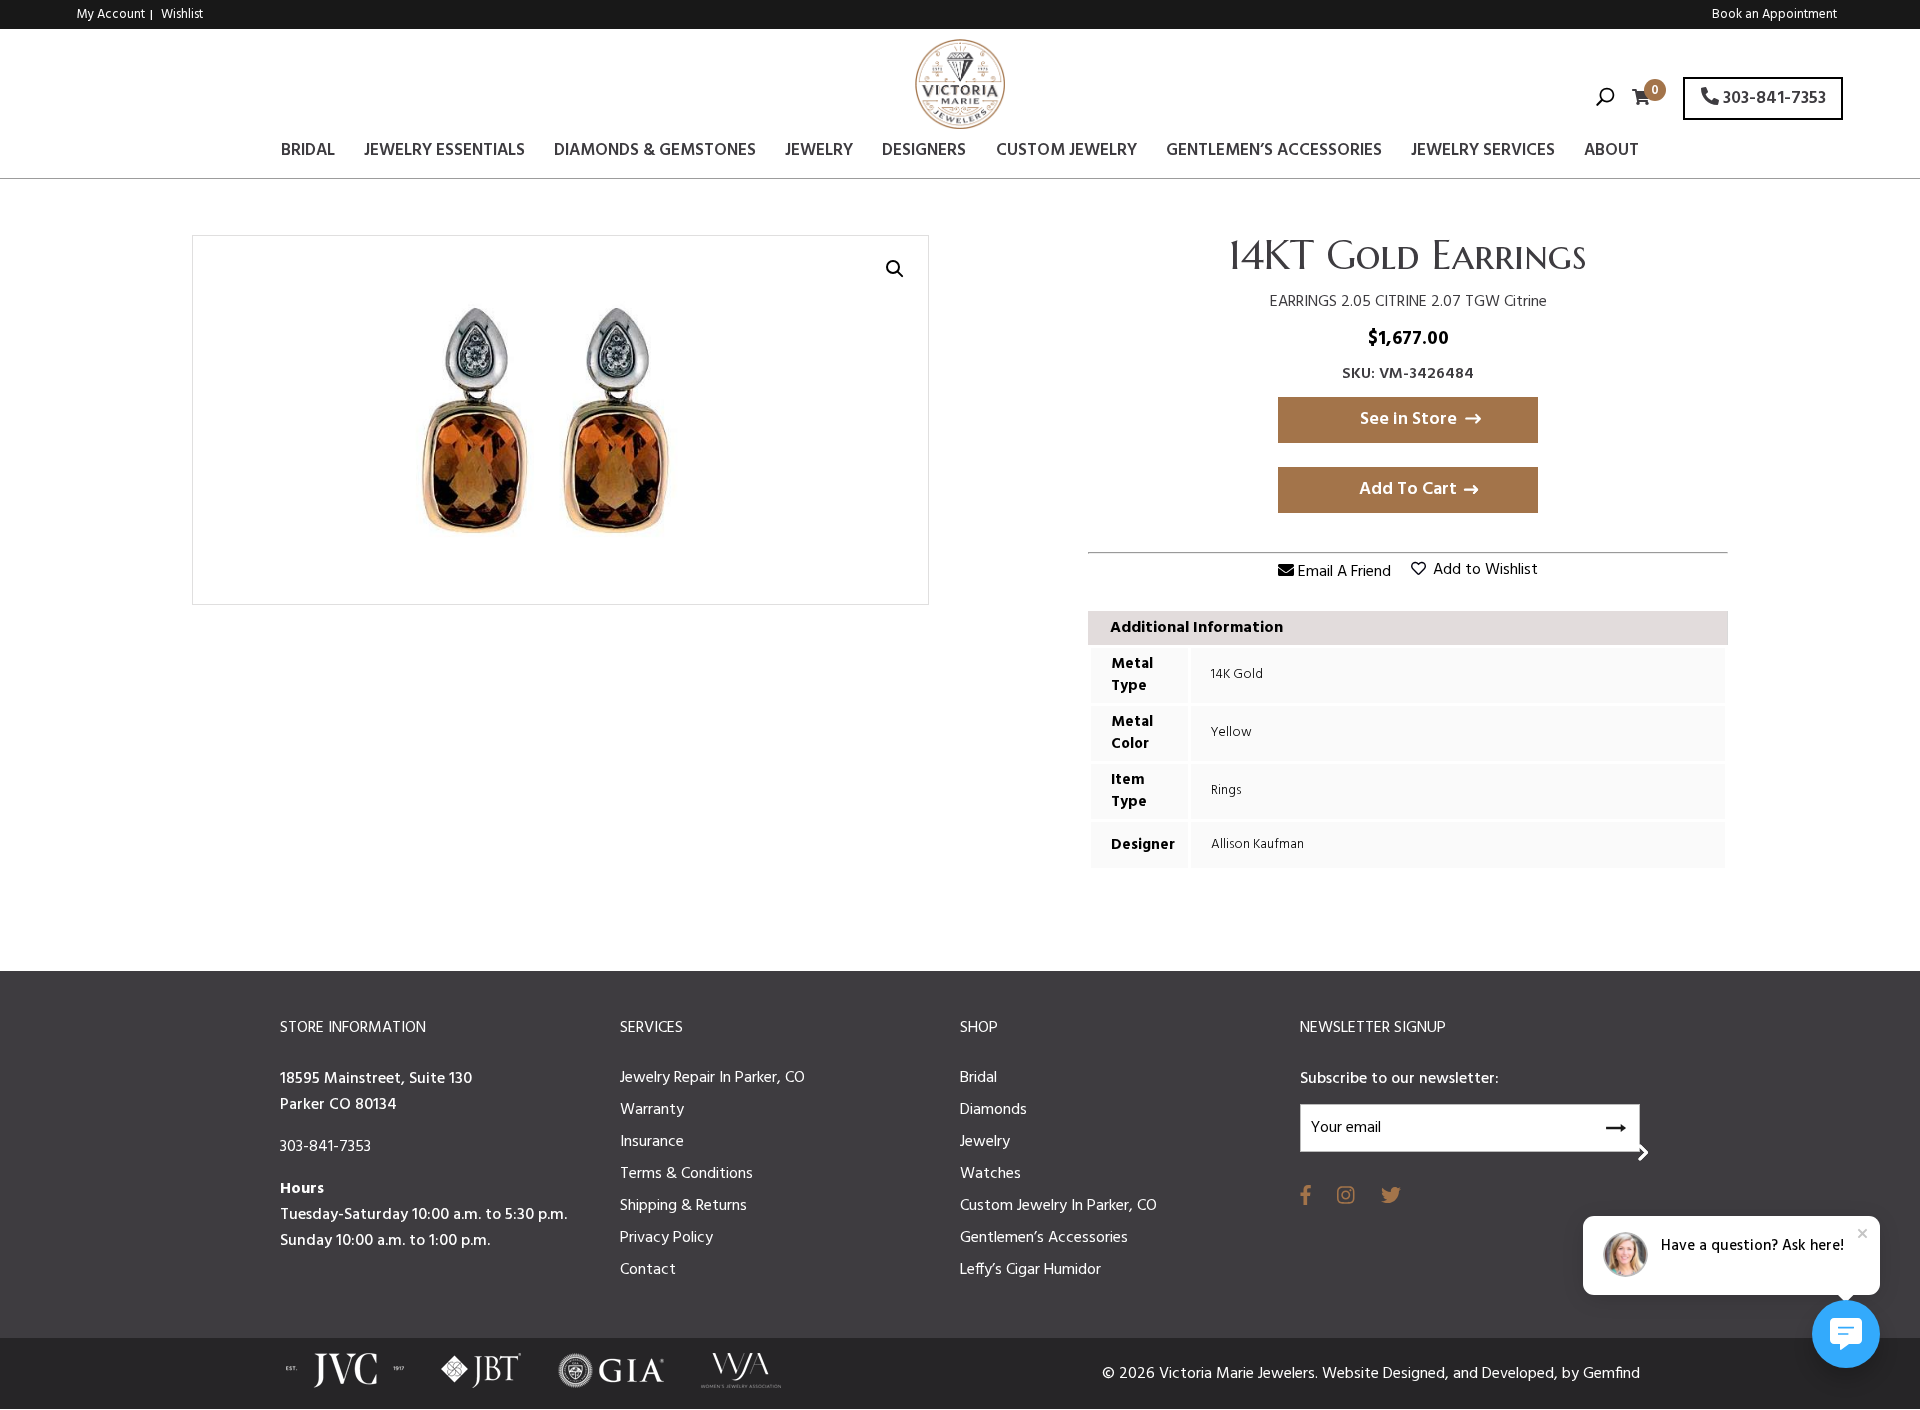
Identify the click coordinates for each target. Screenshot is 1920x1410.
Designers (924, 154)
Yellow (1231, 732)
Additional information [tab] (1196, 628)
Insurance (652, 1142)
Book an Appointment (1774, 14)
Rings (1226, 790)
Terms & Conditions (686, 1174)
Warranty (652, 1110)
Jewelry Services (1483, 154)
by (1572, 1374)
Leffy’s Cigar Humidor (1030, 1270)
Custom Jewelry (1066, 154)
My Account (111, 14)
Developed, (1522, 1374)
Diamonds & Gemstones (655, 154)
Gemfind (1611, 1374)
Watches (990, 1174)
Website (1352, 1374)
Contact (648, 1270)
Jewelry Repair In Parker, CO (712, 1078)
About (1611, 154)
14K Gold (1237, 674)
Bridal (308, 154)
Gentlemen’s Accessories (1274, 154)
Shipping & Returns (683, 1206)
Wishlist (182, 14)
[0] (1636, 99)
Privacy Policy (666, 1238)
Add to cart (1408, 489)
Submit (1615, 1125)
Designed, (1418, 1374)
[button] (895, 269)
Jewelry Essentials (444, 154)
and (1467, 1374)
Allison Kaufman (1257, 844)
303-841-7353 (1772, 98)
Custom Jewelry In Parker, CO (1058, 1206)
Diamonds (993, 1110)
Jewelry (819, 154)
